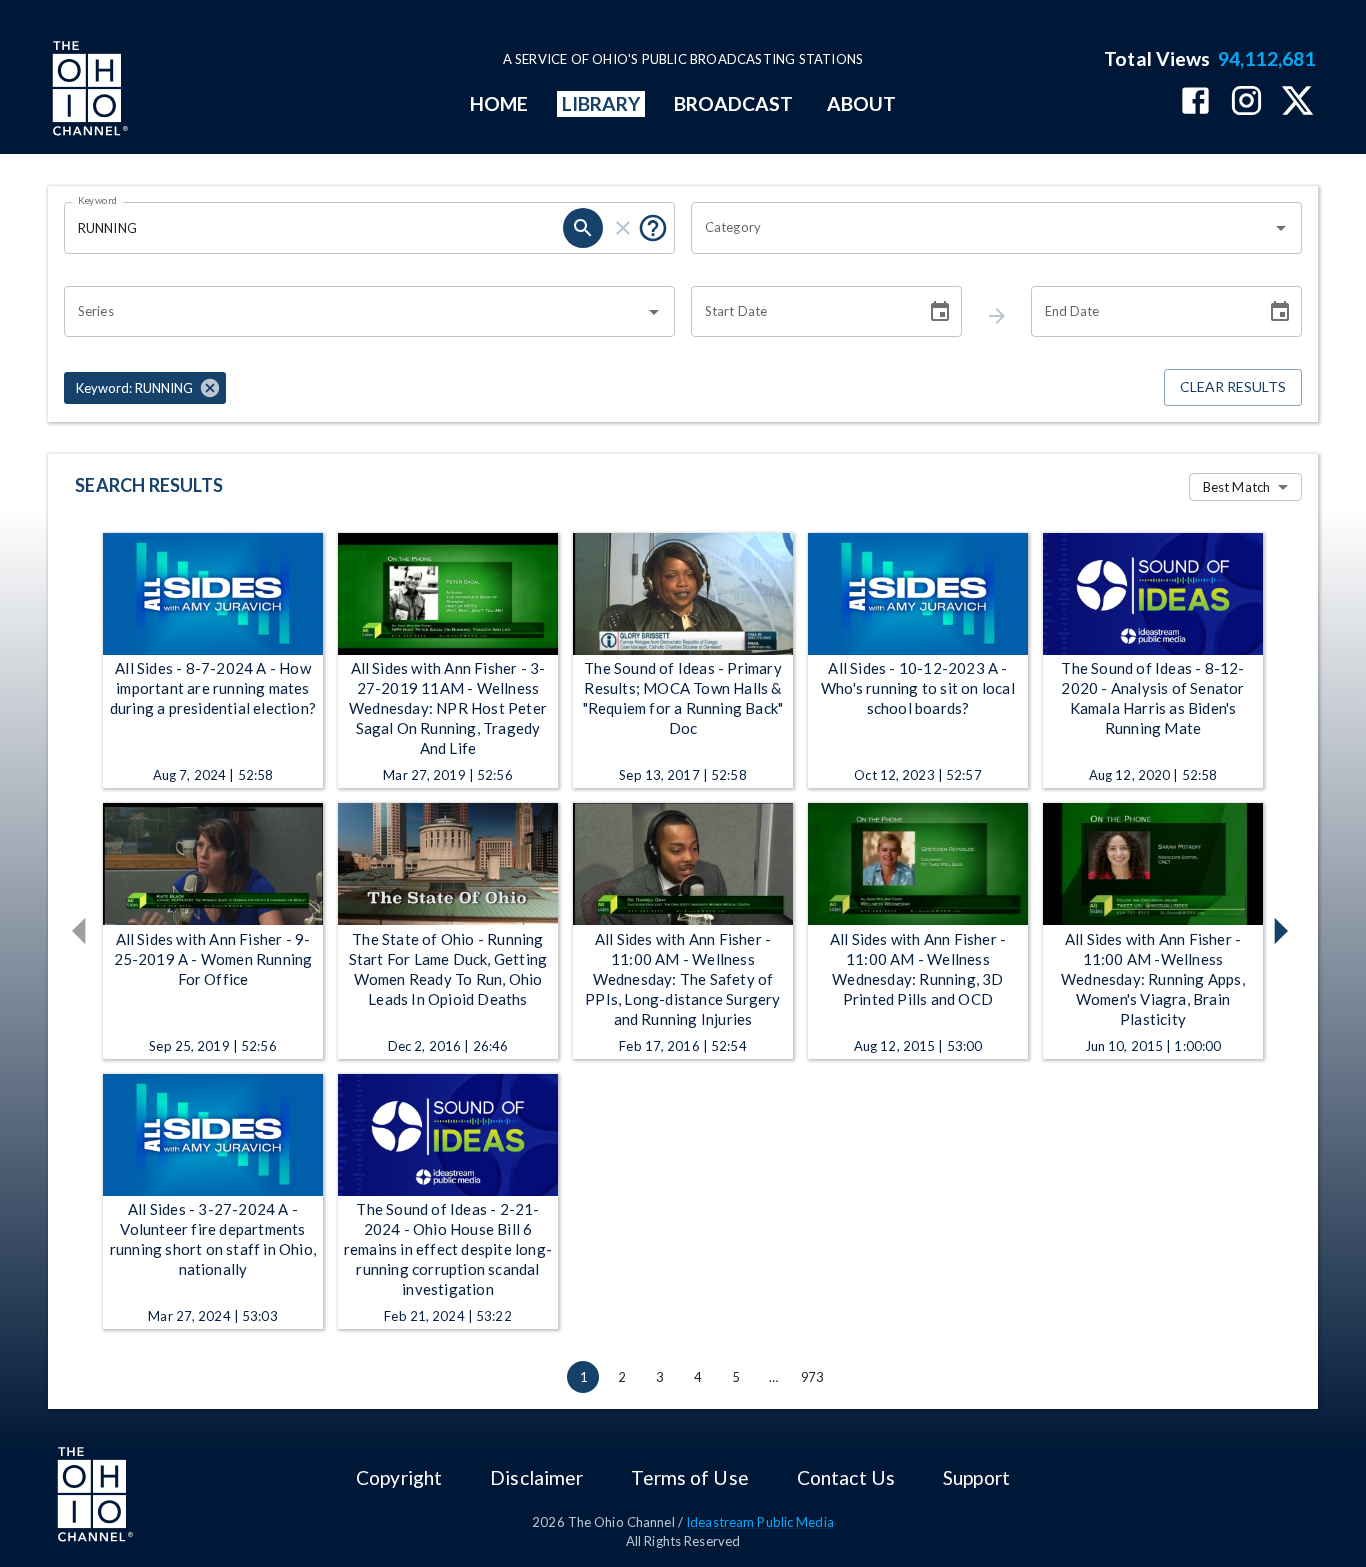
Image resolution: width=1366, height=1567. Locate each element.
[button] (145, 388)
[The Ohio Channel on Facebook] (1195, 102)
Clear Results (1233, 386)
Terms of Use (689, 1477)
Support (976, 1477)
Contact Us (846, 1477)
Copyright (399, 1477)
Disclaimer (536, 1477)
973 (812, 1377)
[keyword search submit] (583, 228)
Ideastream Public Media (760, 1522)
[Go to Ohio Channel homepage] (88, 91)
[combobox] (981, 228)
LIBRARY (601, 103)
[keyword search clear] (623, 228)
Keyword (98, 200)
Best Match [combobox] (1236, 487)
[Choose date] (940, 312)
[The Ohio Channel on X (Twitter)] (1297, 102)
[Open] (1281, 228)
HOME (499, 103)
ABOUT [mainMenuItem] (861, 103)
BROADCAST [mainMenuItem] (734, 103)
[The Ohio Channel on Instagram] (1246, 102)
